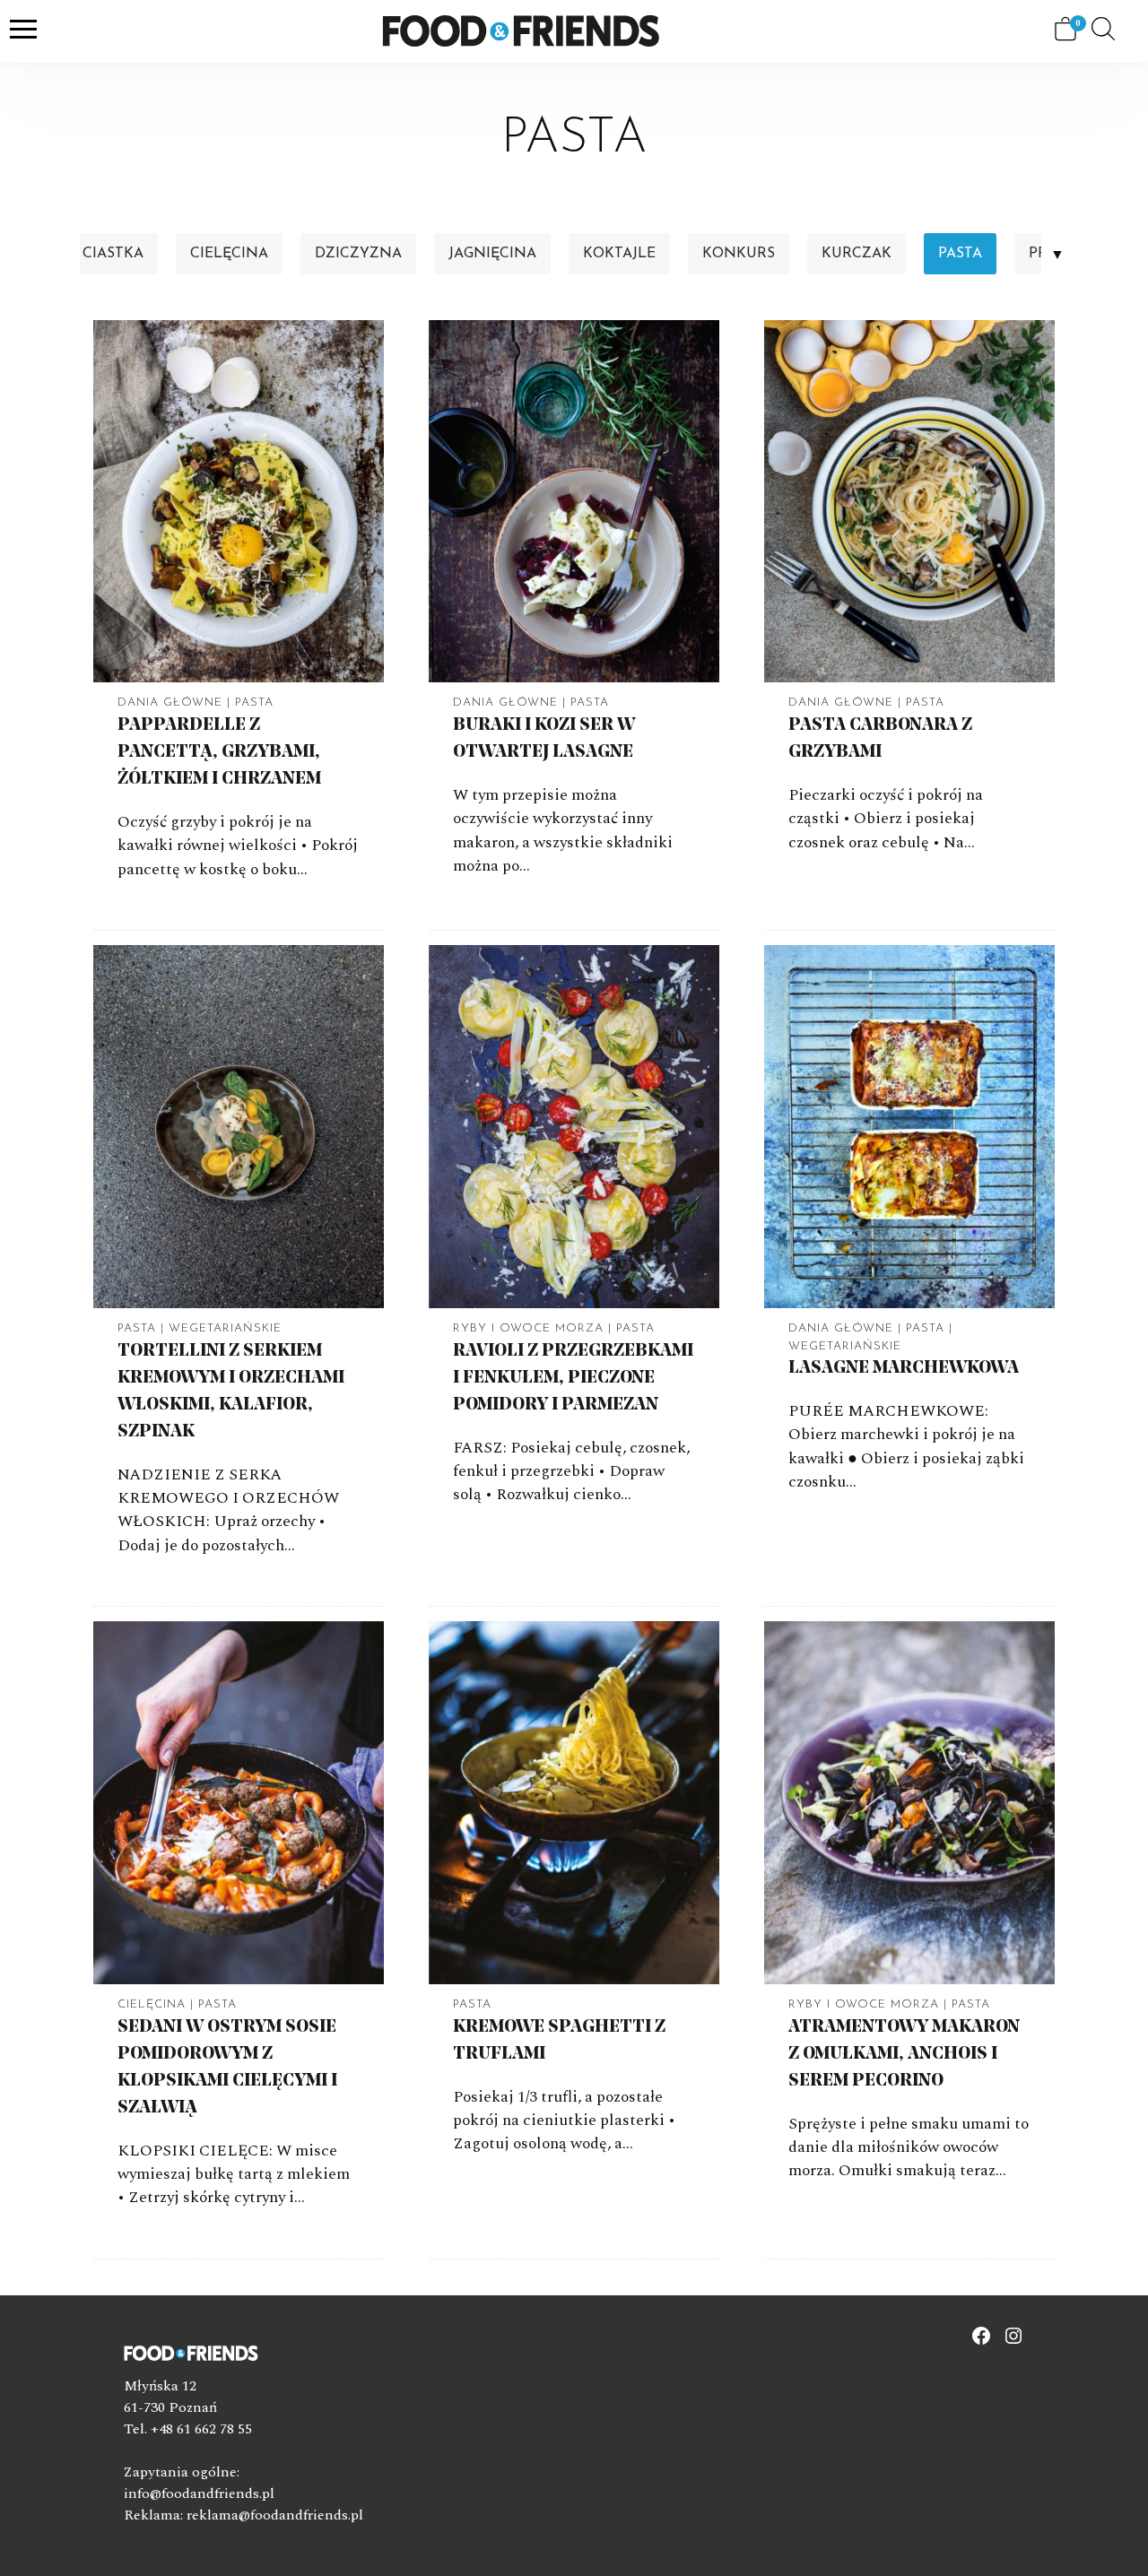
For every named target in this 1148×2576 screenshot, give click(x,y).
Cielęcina (229, 254)
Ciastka (113, 254)
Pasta (960, 254)
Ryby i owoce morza (528, 1328)
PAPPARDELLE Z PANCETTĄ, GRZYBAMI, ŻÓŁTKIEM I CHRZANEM (219, 752)
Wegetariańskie (225, 1328)
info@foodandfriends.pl (199, 2494)
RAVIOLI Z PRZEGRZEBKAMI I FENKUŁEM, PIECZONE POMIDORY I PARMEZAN (573, 1378)
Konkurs (739, 254)
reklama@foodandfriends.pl (275, 2515)
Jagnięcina (492, 254)
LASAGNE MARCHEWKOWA (904, 1368)
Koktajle (619, 254)
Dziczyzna (358, 254)
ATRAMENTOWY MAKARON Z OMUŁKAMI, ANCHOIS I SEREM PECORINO (904, 2054)
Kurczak (857, 254)
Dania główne (170, 703)
